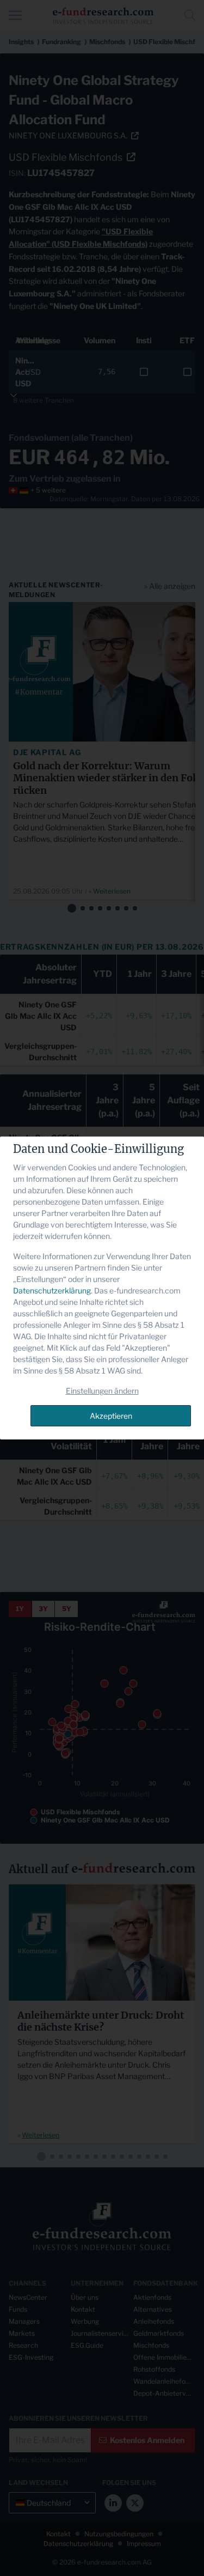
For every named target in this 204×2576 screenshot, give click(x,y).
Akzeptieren (111, 1416)
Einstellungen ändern (102, 1391)
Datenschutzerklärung (52, 1290)
